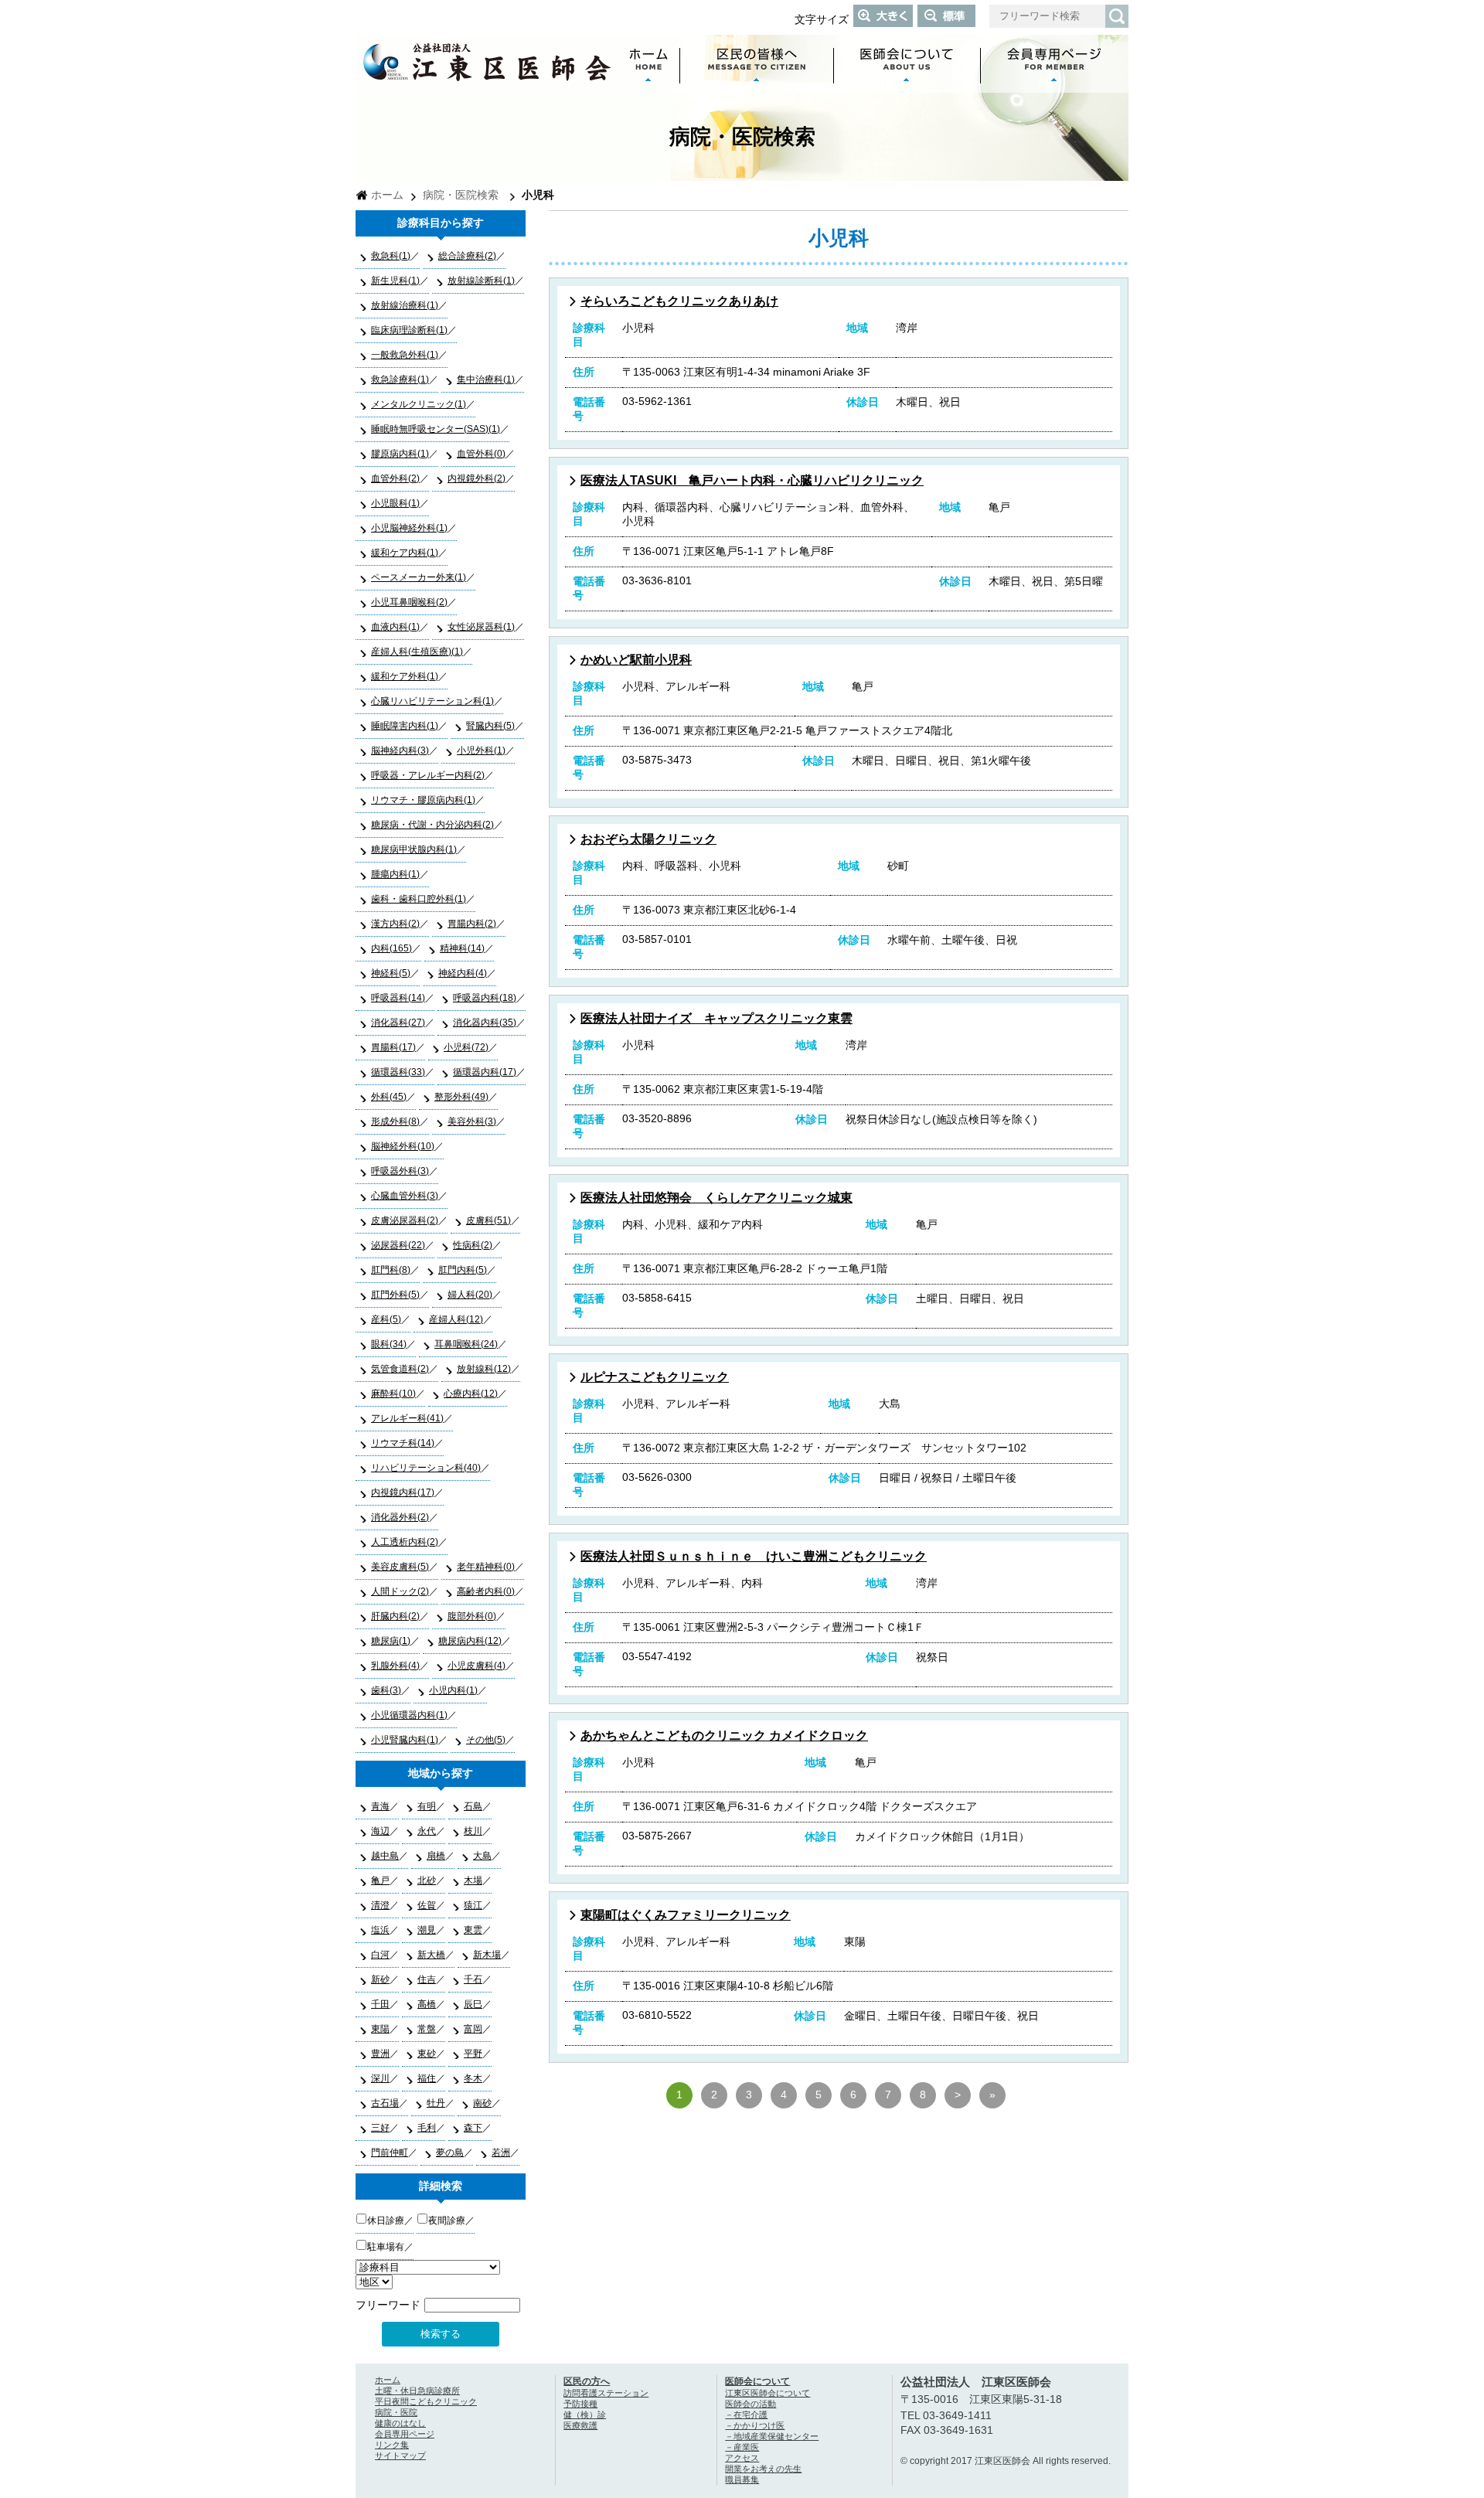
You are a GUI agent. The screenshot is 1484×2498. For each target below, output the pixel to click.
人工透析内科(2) (405, 1542)
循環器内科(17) (485, 1072)
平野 (473, 2054)
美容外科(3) (472, 1121)
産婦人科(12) (456, 1319)
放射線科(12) (484, 1369)
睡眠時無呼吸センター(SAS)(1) (436, 429)
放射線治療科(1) (405, 305)
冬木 (473, 2078)
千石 (473, 1979)
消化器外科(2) (400, 1517)
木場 (473, 1880)
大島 (482, 1856)
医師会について (757, 2381)
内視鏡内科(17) (403, 1492)
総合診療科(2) (467, 256)
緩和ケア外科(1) (405, 676)
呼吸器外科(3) (400, 1171)
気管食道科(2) (400, 1369)
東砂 (427, 2054)
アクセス (742, 2458)
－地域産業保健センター (772, 2436)
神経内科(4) (463, 973)
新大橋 (431, 1955)
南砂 (482, 2103)
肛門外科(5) (395, 1295)
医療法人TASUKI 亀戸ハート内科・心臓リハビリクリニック (752, 480)
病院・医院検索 (461, 195)
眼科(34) (389, 1344)
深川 (380, 2078)
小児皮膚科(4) (477, 1666)
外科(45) (389, 1097)
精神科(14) (462, 948)
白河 (380, 1955)
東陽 (380, 2029)
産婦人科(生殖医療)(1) (417, 652)
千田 (380, 2004)
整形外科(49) (461, 1097)
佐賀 (427, 1905)
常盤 (427, 2029)
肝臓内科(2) (395, 1616)
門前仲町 (390, 2153)
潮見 (427, 1930)
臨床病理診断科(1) (409, 330)
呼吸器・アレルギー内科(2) (428, 775)
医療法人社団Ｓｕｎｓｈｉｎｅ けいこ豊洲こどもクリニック (754, 1556)
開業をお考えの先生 (763, 2469)
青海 (380, 1806)
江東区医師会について (768, 2393)
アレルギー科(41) (407, 1418)
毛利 (427, 2128)
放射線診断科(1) (481, 281)
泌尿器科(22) (398, 1245)
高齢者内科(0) (486, 1591)
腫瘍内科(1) (395, 874)
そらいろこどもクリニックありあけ (679, 301)
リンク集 (392, 2445)
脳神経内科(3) (400, 750)
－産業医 (742, 2447)
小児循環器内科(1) (409, 1715)
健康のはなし (400, 2423)
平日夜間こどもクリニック (426, 2401)
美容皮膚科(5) (400, 1567)
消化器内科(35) (485, 1023)
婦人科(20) (470, 1295)
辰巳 (473, 2004)
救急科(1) (391, 256)
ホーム (387, 195)
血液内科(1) (395, 627)
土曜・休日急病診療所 (417, 2391)
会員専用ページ (405, 2434)
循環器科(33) (398, 1072)
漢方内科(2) (395, 924)
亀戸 (380, 1880)
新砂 (380, 1979)
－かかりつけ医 (755, 2425)
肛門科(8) (391, 1270)
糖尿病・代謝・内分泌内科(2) (432, 825)
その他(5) (486, 1740)
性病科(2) (473, 1245)
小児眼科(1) (395, 503)
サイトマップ (400, 2455)
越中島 (385, 1856)
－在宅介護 (746, 2415)
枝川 (473, 1831)
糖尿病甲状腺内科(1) (414, 849)
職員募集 (742, 2479)
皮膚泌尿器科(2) (405, 1220)
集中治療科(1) (486, 379)
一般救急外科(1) (405, 355)
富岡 (473, 2029)
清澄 (380, 1905)
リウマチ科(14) (403, 1443)
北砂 (427, 1880)
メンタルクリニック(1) (419, 404)
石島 (473, 1806)
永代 (427, 1831)
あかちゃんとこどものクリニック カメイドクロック (724, 1736)
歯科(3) (386, 1690)
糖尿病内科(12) (470, 1641)
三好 (380, 2128)
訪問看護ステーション (606, 2393)
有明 (427, 1806)
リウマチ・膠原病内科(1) (423, 800)
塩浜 (380, 1930)
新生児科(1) (395, 281)
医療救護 (580, 2425)
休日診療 (386, 2221)
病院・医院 (396, 2412)
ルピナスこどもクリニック (655, 1377)
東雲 (473, 1930)
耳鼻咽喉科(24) (466, 1344)
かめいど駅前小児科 (636, 660)
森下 (473, 2128)
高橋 (427, 2004)
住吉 (427, 1979)
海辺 (380, 1831)
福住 (427, 2078)
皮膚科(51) (488, 1220)
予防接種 (580, 2404)
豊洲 (380, 2054)
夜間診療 (447, 2221)
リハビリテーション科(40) (426, 1468)
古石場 (385, 2103)
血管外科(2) (395, 478)
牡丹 (436, 2103)
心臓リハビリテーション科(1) (432, 701)
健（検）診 (585, 2415)
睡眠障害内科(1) (405, 726)
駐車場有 (386, 2247)
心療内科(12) (471, 1394)
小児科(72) (466, 1047)
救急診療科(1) (400, 379)
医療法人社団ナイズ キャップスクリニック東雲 (716, 1018)
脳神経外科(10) (403, 1146)
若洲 (501, 2153)
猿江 (473, 1905)
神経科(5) (391, 973)
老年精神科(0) (486, 1567)
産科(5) (386, 1319)
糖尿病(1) (391, 1641)
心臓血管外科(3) (405, 1196)
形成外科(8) (395, 1121)
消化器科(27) (398, 1023)
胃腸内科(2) (472, 924)
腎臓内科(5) (490, 726)
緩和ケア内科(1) (405, 553)
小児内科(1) (453, 1690)
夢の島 (450, 2153)
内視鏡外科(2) (477, 478)
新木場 (487, 1955)
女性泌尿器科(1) (481, 627)
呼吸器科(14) (398, 998)
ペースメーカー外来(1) (419, 577)
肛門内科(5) (463, 1270)
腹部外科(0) (472, 1616)
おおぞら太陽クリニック (648, 839)
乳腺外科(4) (395, 1666)
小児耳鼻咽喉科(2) (409, 602)
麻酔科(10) (393, 1394)
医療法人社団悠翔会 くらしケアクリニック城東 (716, 1198)
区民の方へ (587, 2381)
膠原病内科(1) (400, 454)
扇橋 (436, 1856)
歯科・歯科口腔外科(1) (419, 899)
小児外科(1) (481, 750)
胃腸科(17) (393, 1047)
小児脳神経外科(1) (409, 528)
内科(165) (391, 948)
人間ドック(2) (400, 1591)
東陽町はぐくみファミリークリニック (686, 1915)
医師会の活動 (751, 2404)
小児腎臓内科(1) (405, 1740)
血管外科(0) (481, 454)
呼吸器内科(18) (485, 998)
